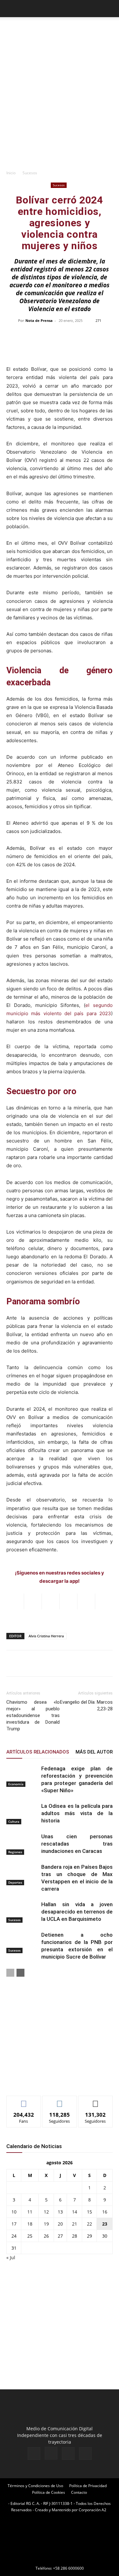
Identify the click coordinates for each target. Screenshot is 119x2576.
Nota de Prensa (39, 320)
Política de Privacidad (88, 2486)
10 (14, 2212)
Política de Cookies (49, 2492)
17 (14, 2224)
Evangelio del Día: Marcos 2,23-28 (86, 1705)
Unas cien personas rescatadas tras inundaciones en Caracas (77, 1844)
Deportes (15, 1882)
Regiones (15, 1852)
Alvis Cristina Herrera (46, 1636)
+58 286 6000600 (68, 2568)
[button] (11, 9)
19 (46, 2224)
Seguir (60, 2101)
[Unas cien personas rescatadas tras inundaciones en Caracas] (22, 1844)
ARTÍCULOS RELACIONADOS (38, 1752)
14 (75, 2212)
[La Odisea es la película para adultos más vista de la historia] (22, 1813)
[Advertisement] (60, 104)
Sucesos (30, 173)
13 (60, 2212)
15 (89, 2212)
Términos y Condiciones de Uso (35, 2486)
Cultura (14, 1821)
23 (105, 2224)
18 (30, 2224)
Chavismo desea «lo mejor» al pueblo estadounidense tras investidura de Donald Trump (33, 1715)
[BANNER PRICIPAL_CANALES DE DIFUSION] (60, 31)
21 (75, 2224)
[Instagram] (51, 2453)
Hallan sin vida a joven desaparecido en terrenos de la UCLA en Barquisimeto (77, 1912)
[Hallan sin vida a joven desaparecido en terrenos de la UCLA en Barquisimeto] (22, 1912)
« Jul (11, 2257)
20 (60, 2224)
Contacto (79, 2492)
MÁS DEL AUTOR (94, 1752)
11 (30, 2212)
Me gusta (24, 2101)
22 (89, 2224)
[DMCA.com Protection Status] (60, 2559)
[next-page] (20, 1973)
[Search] (110, 9)
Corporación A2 (93, 2510)
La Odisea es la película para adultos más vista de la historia (77, 1813)
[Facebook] (34, 2453)
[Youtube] (85, 2453)
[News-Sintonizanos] (54, 2080)
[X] (68, 2453)
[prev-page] (10, 1973)
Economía (16, 1784)
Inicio (11, 173)
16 (105, 2212)
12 (46, 2212)
